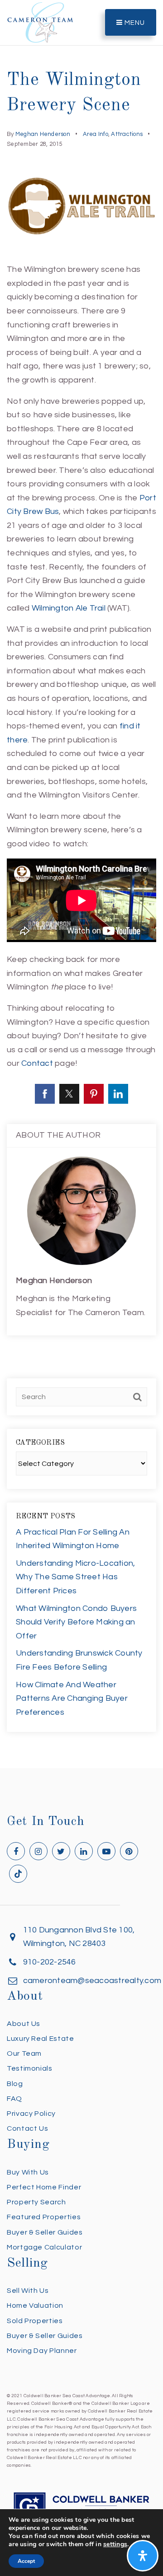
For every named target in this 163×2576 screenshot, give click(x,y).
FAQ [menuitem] (14, 2099)
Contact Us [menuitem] (27, 2128)
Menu (134, 23)
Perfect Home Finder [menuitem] (44, 2187)
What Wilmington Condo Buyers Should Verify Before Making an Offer (76, 1622)
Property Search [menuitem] (36, 2202)
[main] (81, 884)
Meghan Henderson (43, 134)
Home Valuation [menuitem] (35, 2305)
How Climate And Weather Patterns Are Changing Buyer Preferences (72, 1699)
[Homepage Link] (40, 22)
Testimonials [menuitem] (30, 2068)
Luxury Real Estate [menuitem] (41, 2039)
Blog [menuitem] (15, 2084)
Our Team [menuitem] (24, 2053)
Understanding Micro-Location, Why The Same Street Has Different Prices (75, 1577)
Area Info (96, 134)
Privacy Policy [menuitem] (31, 2114)
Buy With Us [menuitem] (28, 2172)
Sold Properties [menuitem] (35, 2321)
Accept (26, 2561)
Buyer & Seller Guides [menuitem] (45, 2232)
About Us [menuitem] (24, 2024)
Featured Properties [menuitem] (44, 2217)
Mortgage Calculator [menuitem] (44, 2247)
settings (115, 2544)
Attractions (127, 134)
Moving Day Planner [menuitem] (42, 2351)
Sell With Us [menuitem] (28, 2291)
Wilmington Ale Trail (69, 608)
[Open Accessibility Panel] (143, 2556)
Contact (37, 1063)
